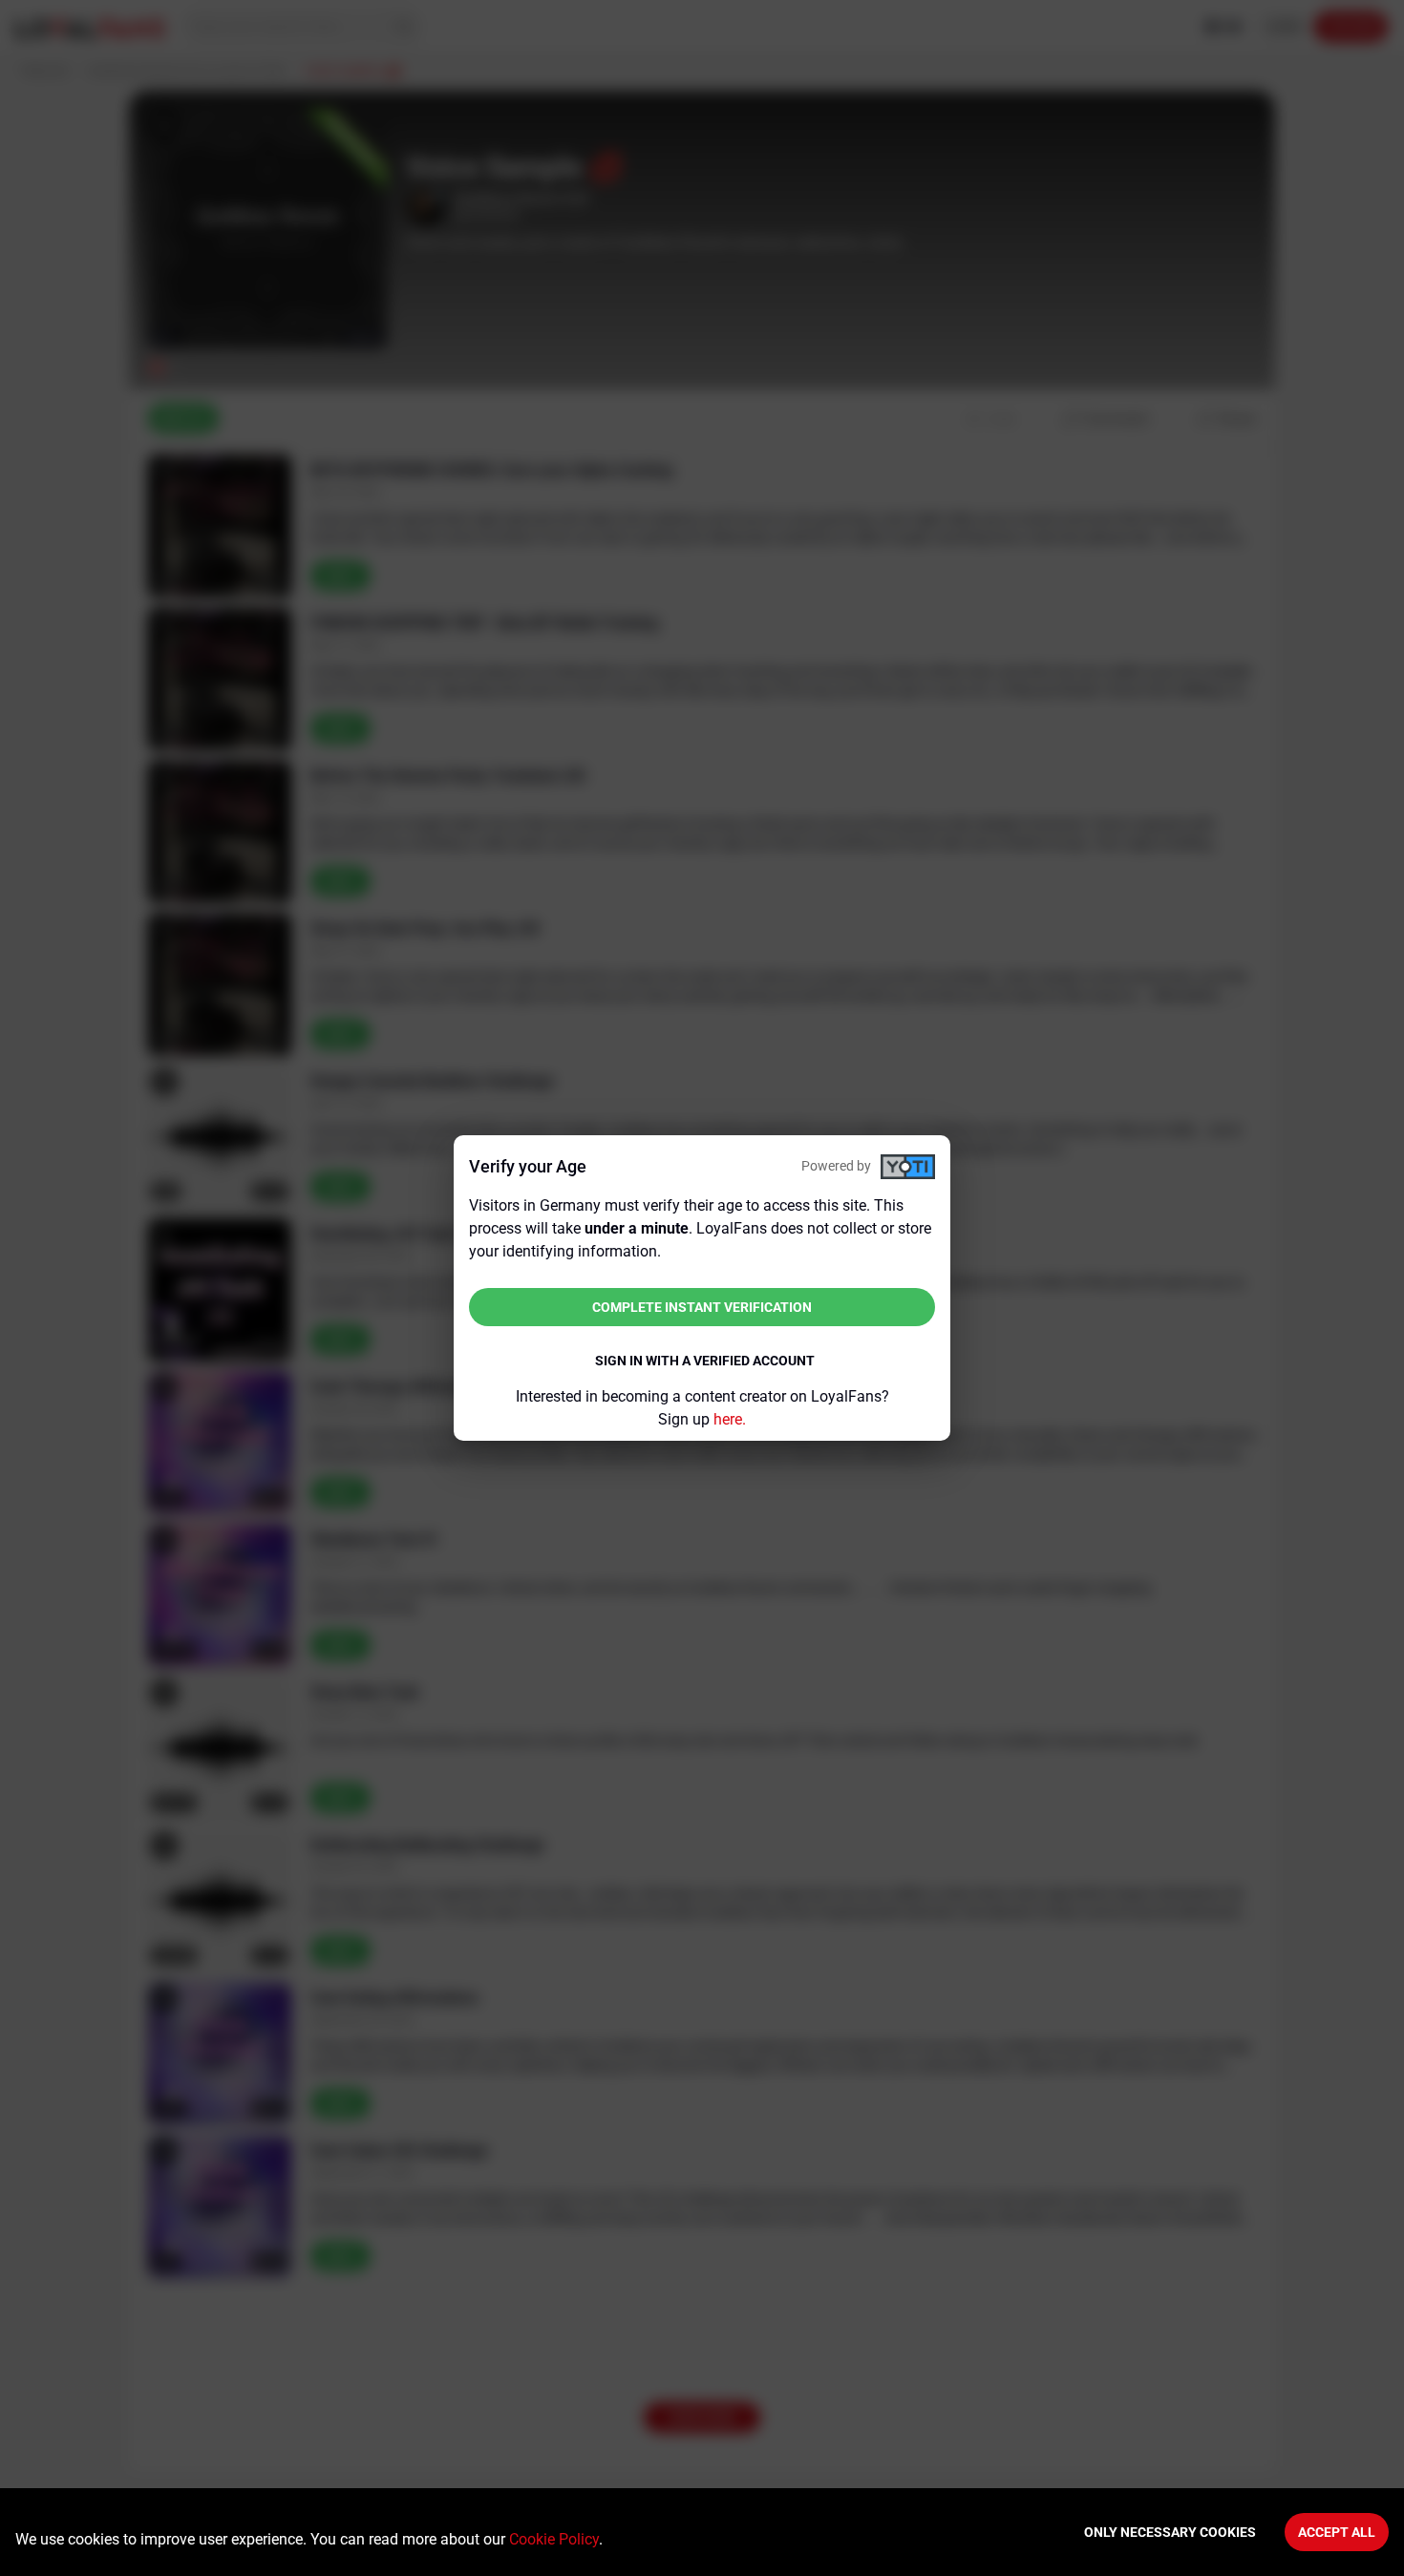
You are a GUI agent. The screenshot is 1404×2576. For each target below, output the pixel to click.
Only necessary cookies (1170, 2532)
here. (730, 1419)
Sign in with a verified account (705, 1361)
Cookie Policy (554, 2539)
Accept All (1337, 2532)
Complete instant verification (702, 1307)
